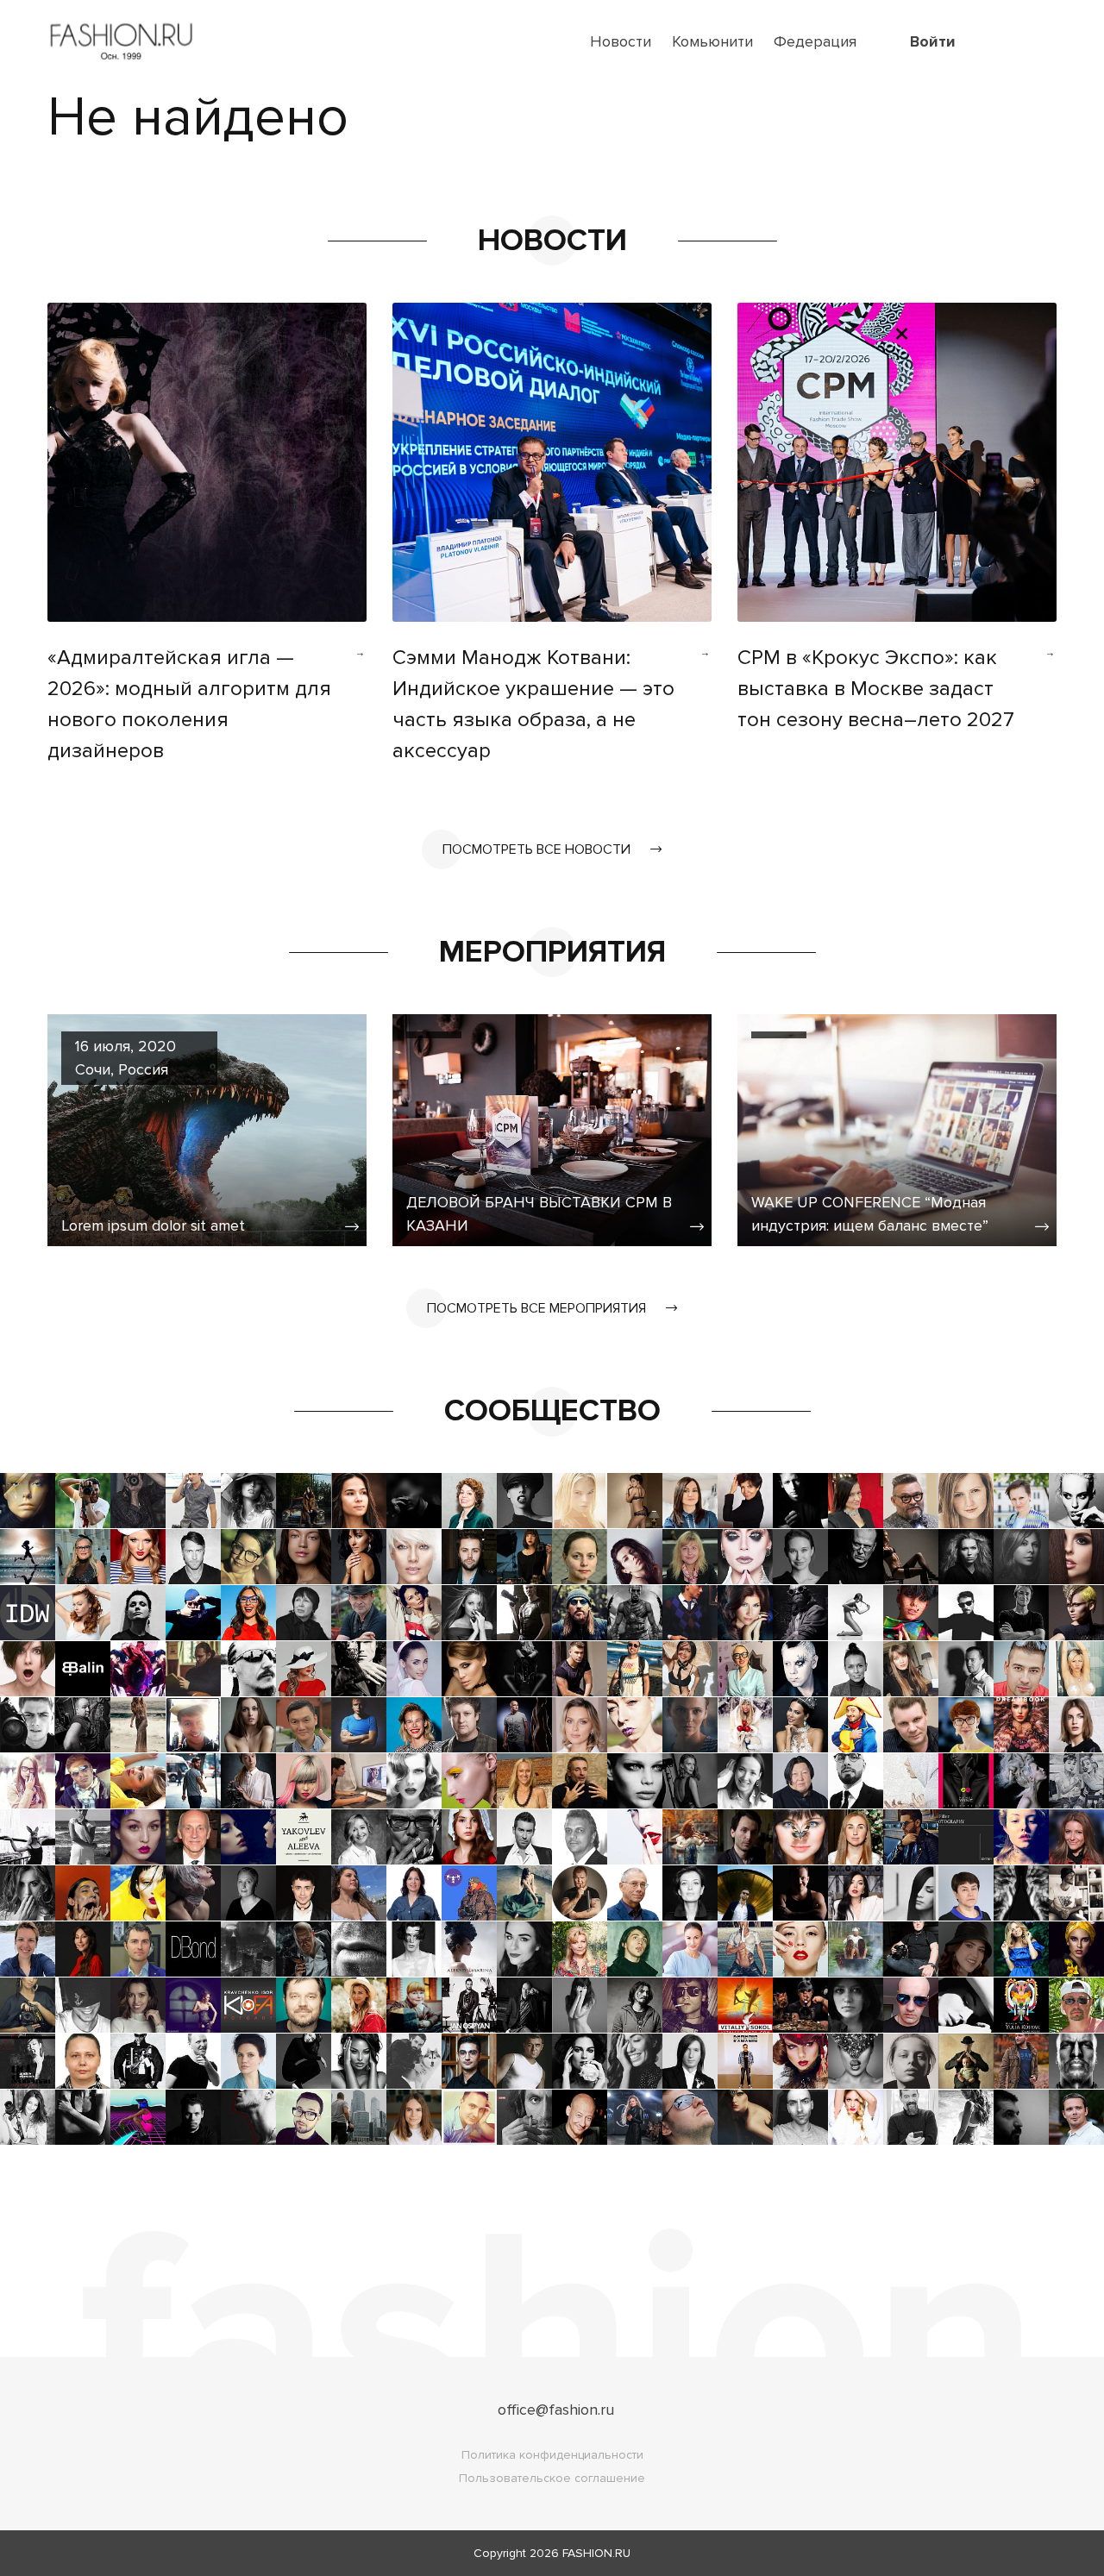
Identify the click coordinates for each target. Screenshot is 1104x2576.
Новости (621, 41)
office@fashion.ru (556, 2410)
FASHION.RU (596, 2553)
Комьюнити (712, 41)
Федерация (815, 41)
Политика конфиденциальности (552, 2455)
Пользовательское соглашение (552, 2478)
